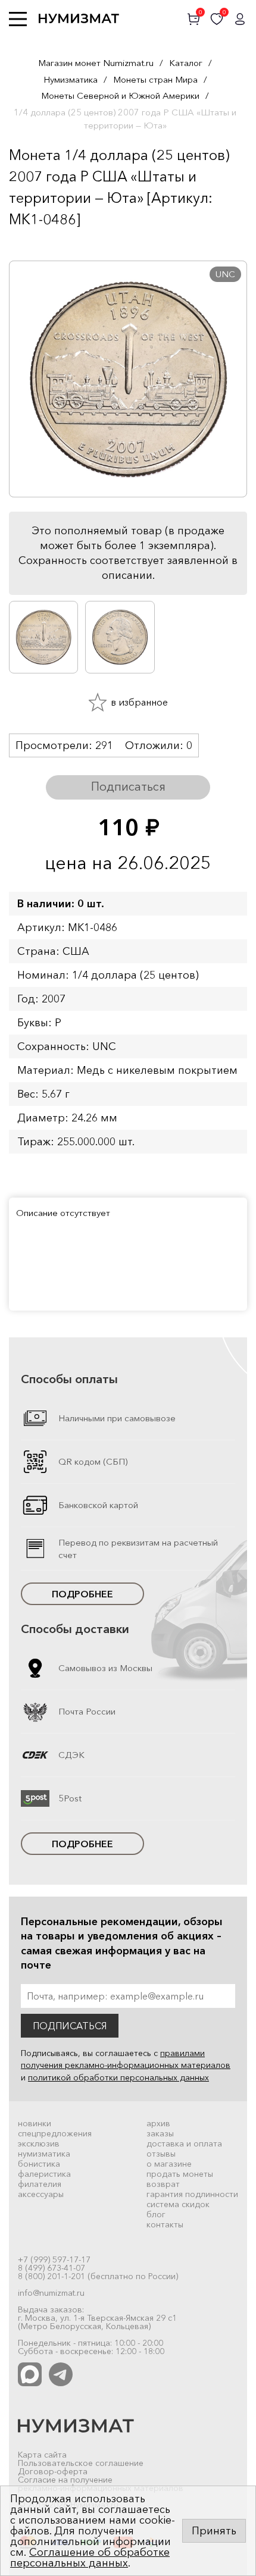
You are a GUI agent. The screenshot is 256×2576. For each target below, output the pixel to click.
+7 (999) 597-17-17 (54, 2260)
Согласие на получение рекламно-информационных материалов (101, 2484)
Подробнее (82, 1594)
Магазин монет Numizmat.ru (96, 63)
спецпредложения (55, 2133)
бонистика (39, 2164)
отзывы (161, 2154)
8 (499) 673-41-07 (51, 2268)
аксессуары (41, 2194)
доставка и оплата (184, 2143)
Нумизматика (71, 79)
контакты (165, 2224)
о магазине (169, 2164)
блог (156, 2214)
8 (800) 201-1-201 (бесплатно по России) (98, 2276)
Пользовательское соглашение (81, 2463)
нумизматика (44, 2154)
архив (158, 2123)
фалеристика (44, 2174)
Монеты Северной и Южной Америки (120, 95)
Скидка (35, 243)
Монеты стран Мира (155, 79)
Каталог (186, 63)
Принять (214, 2531)
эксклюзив (39, 2143)
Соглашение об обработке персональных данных (90, 2558)
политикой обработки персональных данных (118, 2077)
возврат (163, 2184)
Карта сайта (42, 2455)
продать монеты (180, 2174)
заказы (160, 2133)
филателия (40, 2184)
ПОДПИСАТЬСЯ (70, 2026)
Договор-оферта (53, 2471)
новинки (35, 2123)
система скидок (178, 2204)
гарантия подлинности (192, 2194)
